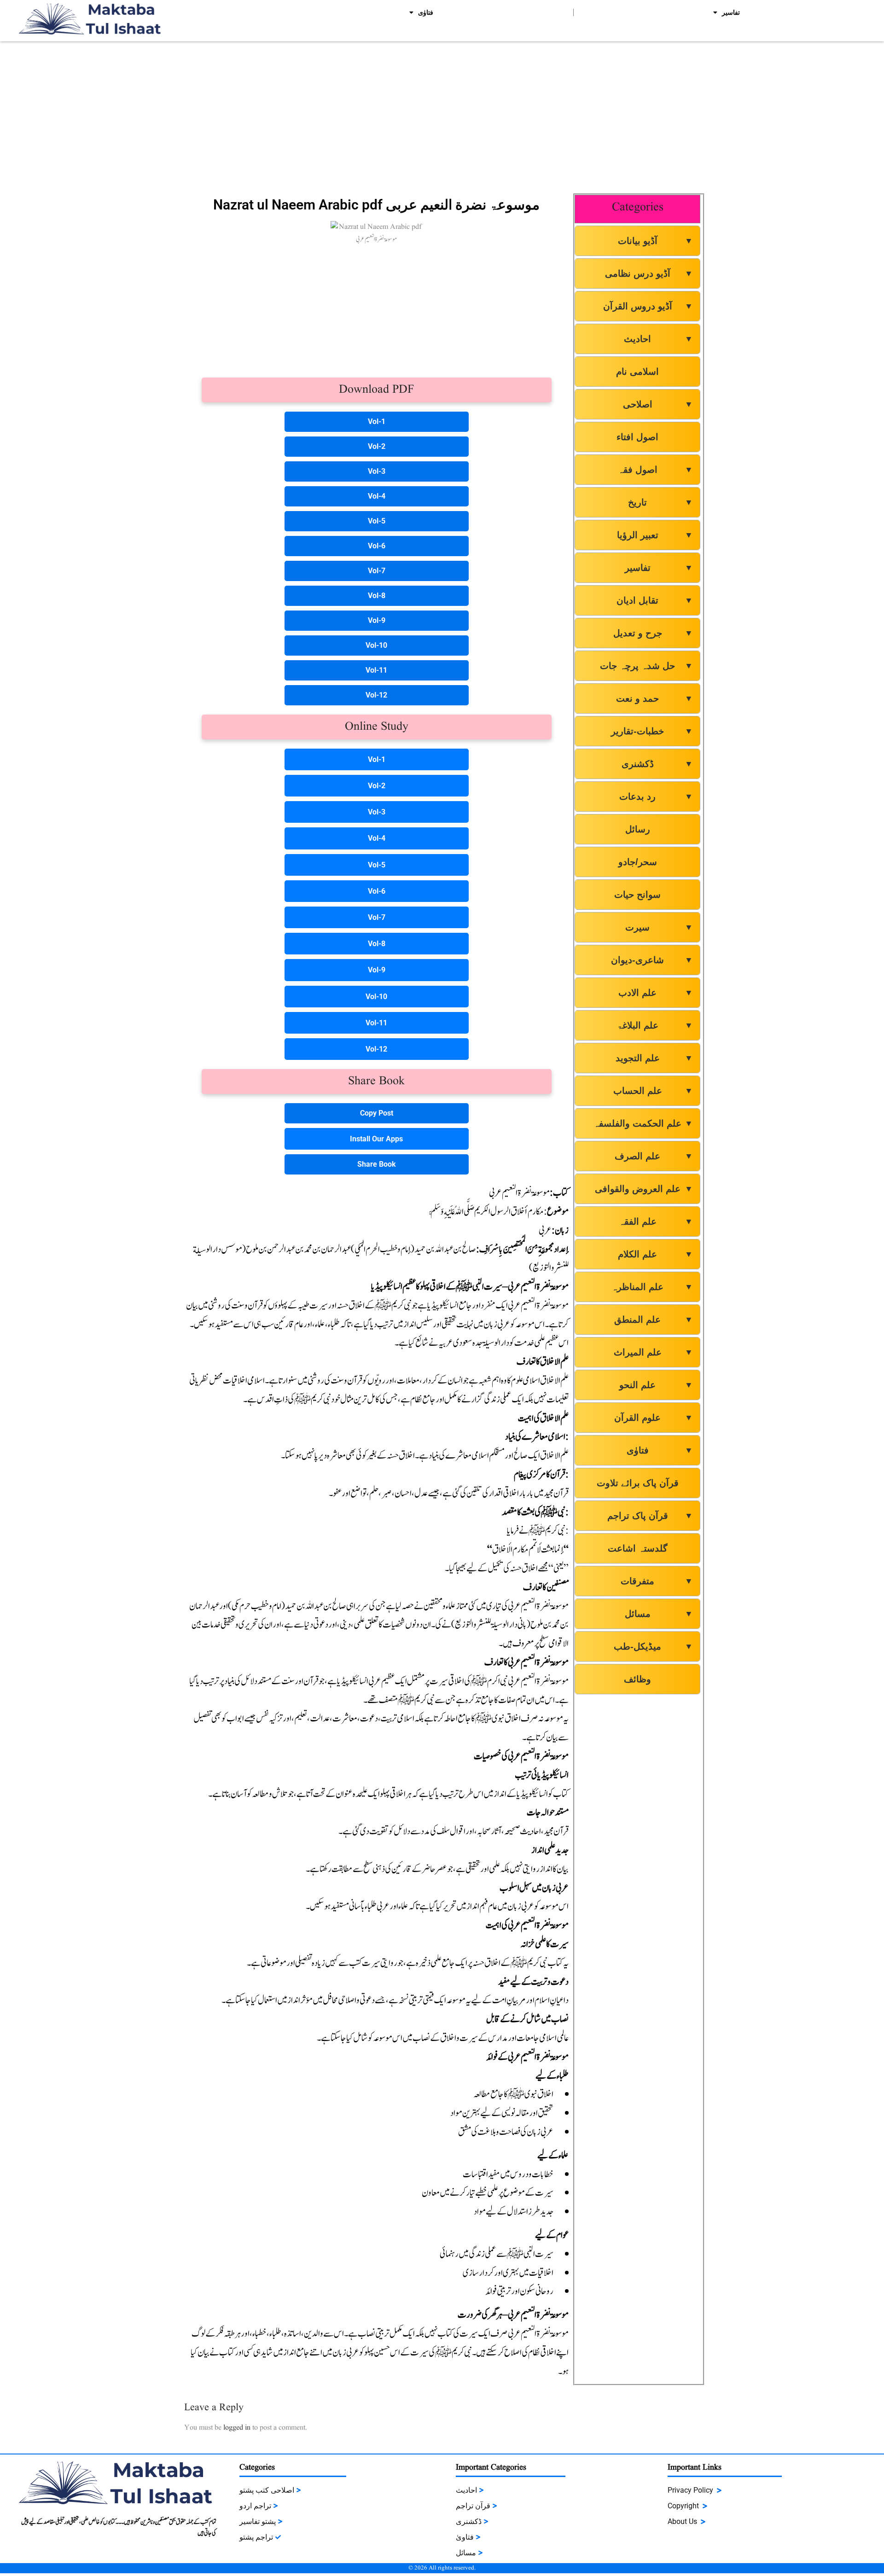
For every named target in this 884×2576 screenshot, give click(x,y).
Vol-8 (377, 596)
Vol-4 (377, 496)
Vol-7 (377, 571)
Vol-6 (377, 546)
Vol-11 (376, 670)
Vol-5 (377, 521)
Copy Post (377, 1113)
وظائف (637, 1679)
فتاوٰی (426, 12)
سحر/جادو (638, 862)
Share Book (377, 1164)
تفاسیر (731, 12)
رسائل (638, 829)
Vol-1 (377, 422)
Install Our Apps (376, 1139)
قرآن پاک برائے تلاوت (638, 1483)
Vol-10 (376, 645)
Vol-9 (377, 620)
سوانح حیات (637, 895)
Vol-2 (377, 446)
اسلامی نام (637, 372)
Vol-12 (376, 695)
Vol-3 (377, 471)
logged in (237, 2428)
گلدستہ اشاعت (638, 1548)
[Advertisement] (442, 115)
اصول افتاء (637, 437)
